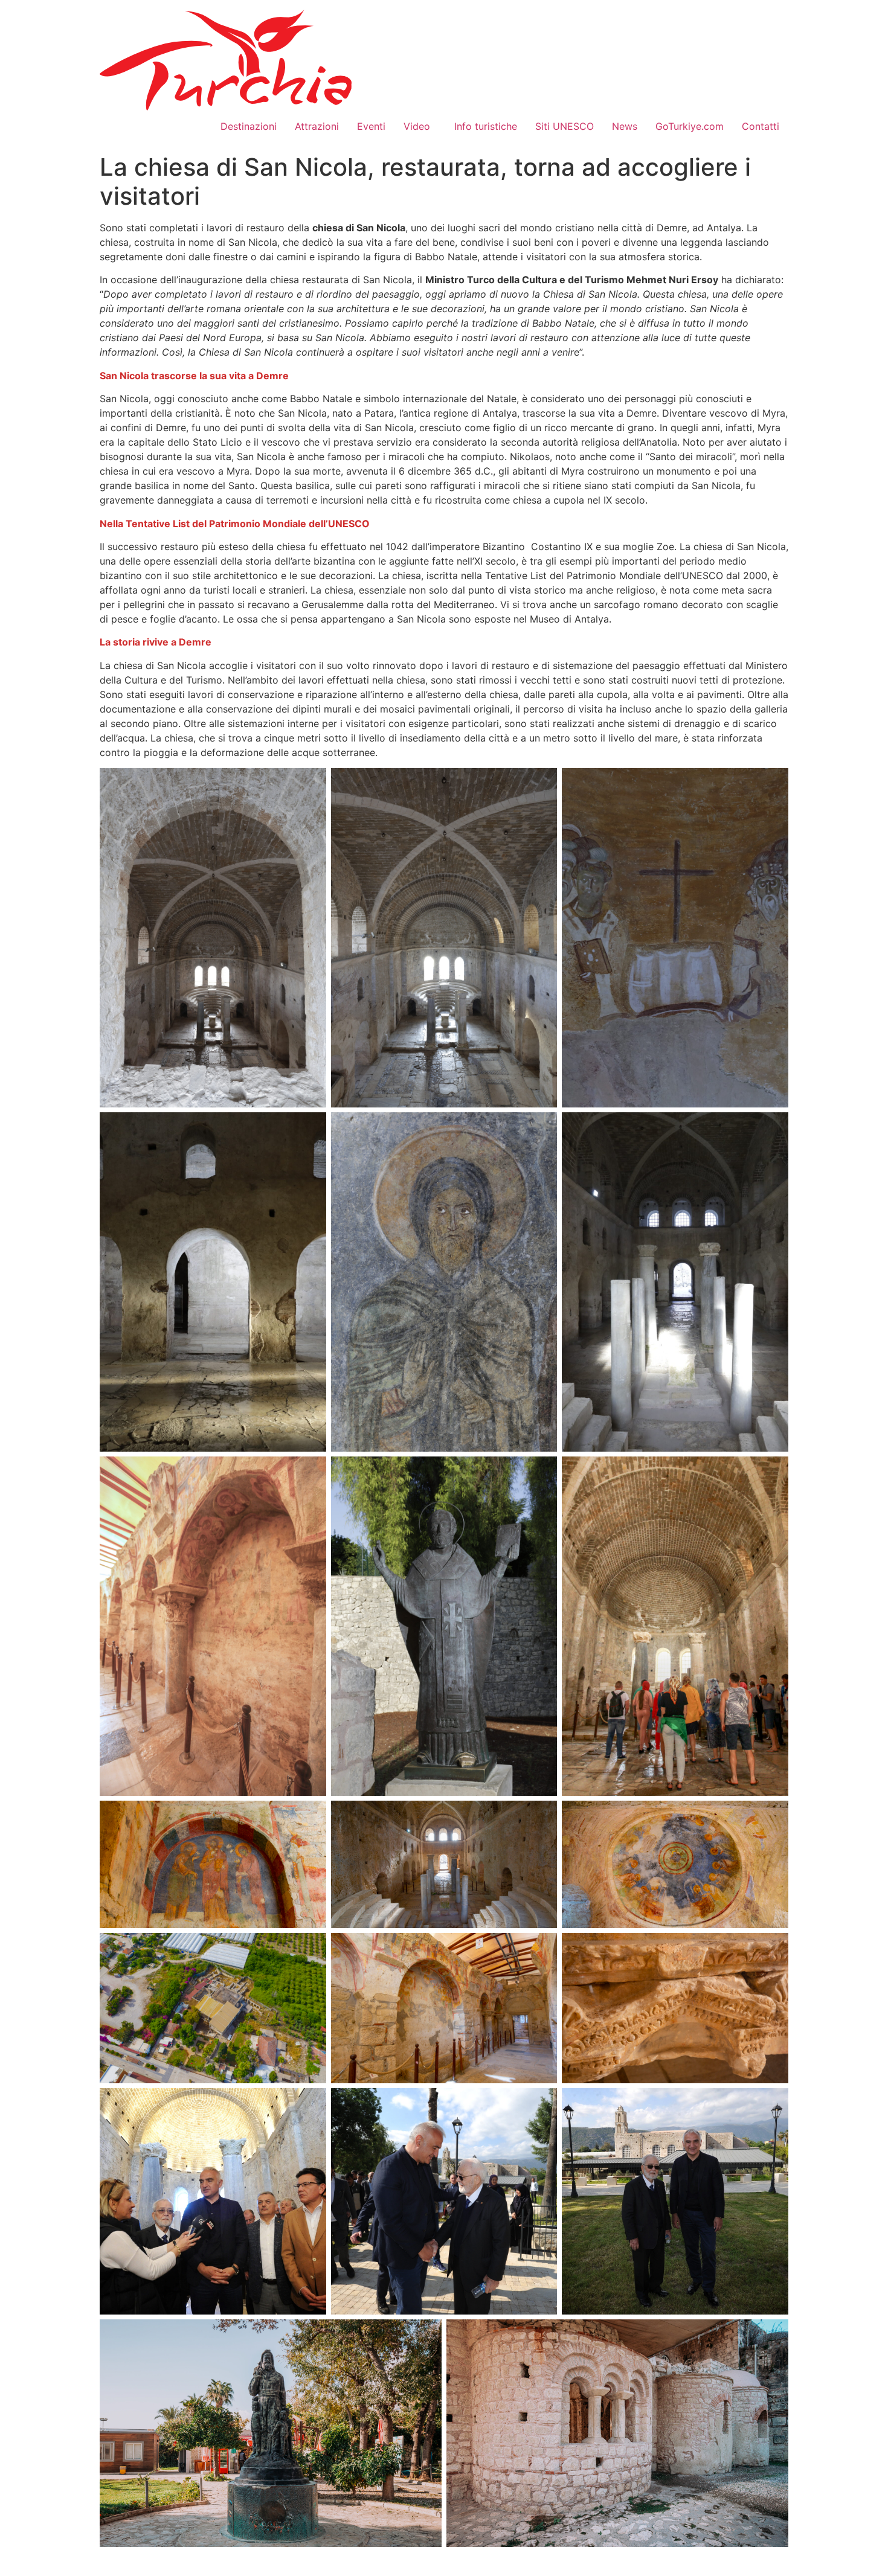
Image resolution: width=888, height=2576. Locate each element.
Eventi (371, 126)
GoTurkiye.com (690, 126)
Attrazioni (317, 126)
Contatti (761, 126)
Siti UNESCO (565, 126)
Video (420, 126)
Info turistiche (486, 126)
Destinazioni (249, 126)
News (625, 126)
